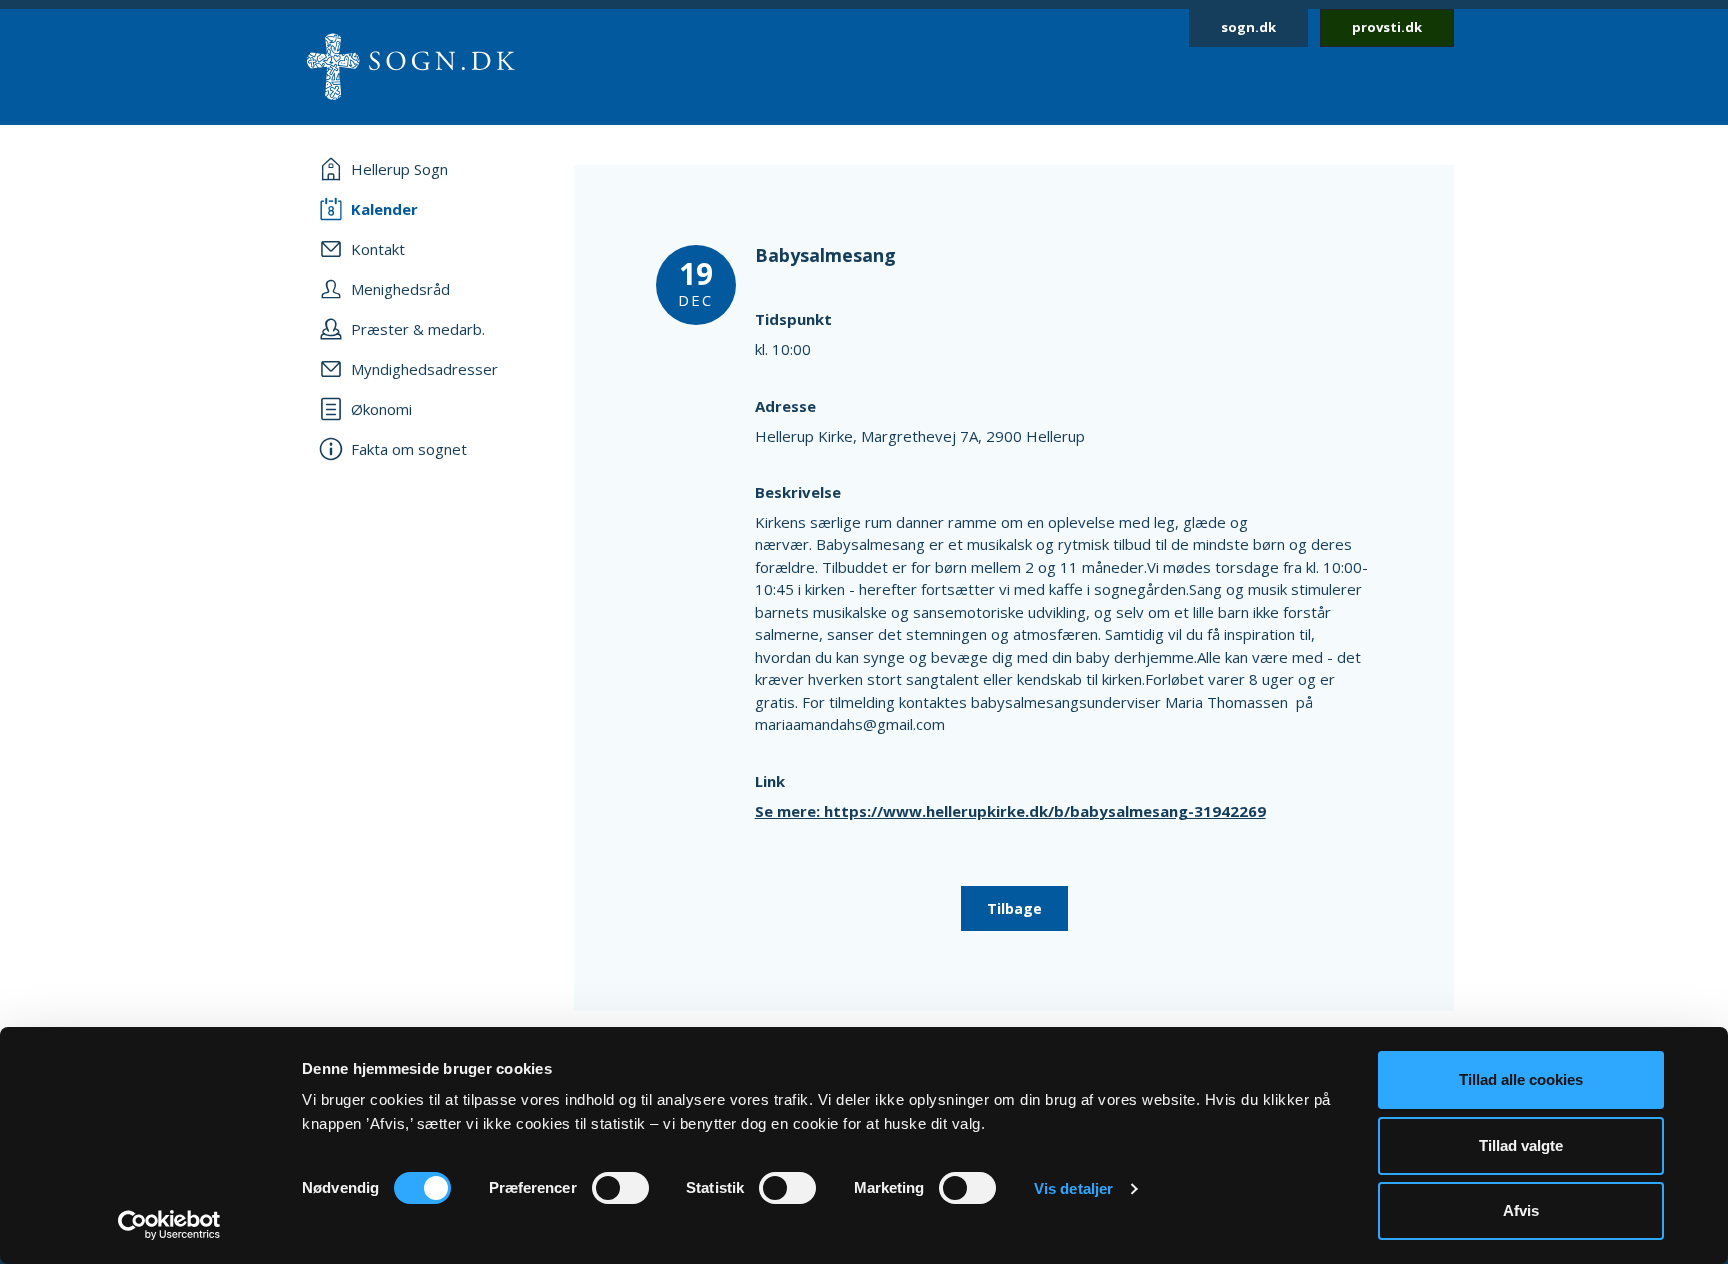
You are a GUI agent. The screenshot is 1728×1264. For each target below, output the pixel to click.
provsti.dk (1387, 27)
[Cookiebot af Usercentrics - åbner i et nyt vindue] (169, 1225)
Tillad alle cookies (1521, 1079)
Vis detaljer (1073, 1188)
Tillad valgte (1521, 1145)
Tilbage (1014, 908)
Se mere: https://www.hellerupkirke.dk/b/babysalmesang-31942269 (1010, 811)
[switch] (620, 1188)
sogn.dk (1248, 27)
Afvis (1521, 1210)
